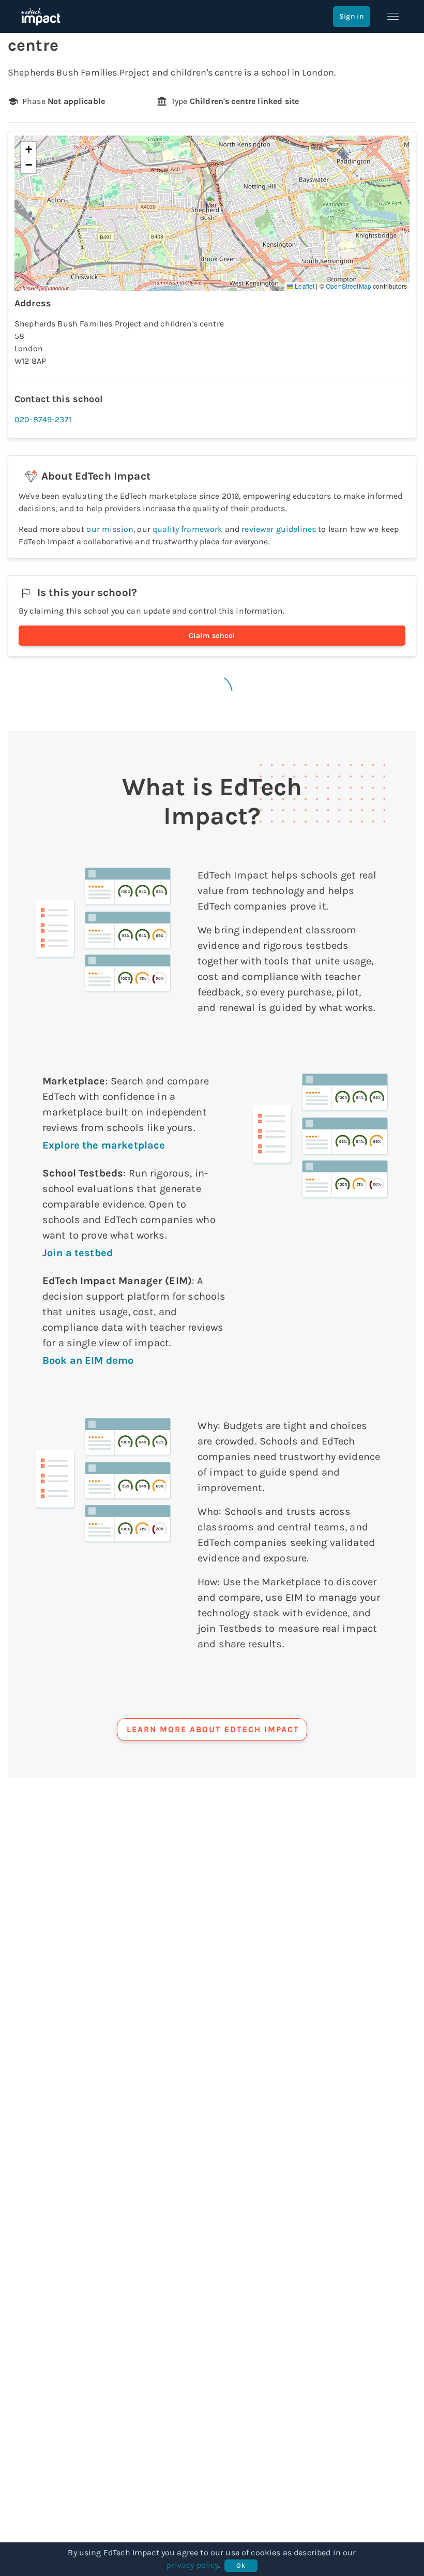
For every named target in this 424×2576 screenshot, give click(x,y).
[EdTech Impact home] (41, 17)
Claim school (212, 636)
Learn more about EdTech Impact (213, 1729)
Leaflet (304, 286)
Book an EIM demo (88, 1360)
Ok (241, 2565)
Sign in (352, 16)
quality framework (188, 529)
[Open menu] (393, 17)
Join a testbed (78, 1253)
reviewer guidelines (279, 529)
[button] (212, 203)
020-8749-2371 (43, 419)
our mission (110, 529)
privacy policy (192, 2565)
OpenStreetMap (349, 286)
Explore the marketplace (104, 1145)
